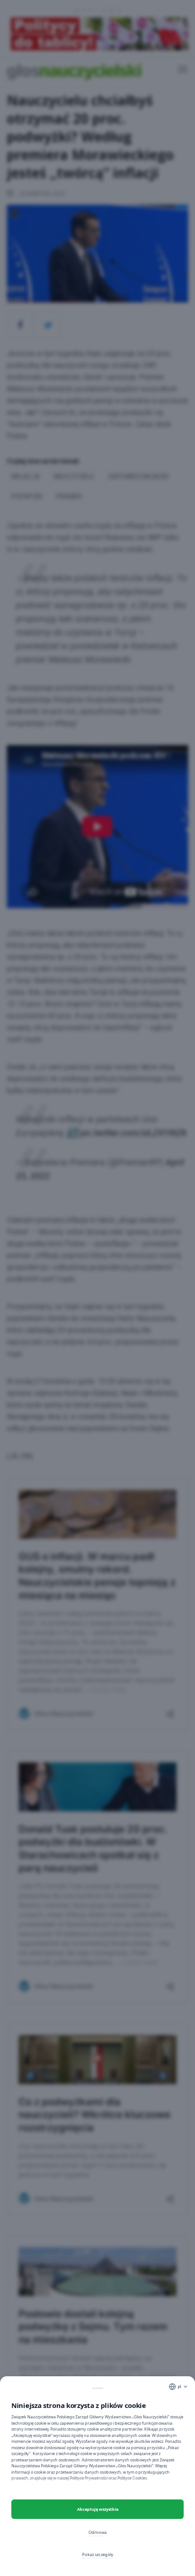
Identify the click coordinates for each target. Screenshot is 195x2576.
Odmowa (97, 2532)
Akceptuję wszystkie (98, 2509)
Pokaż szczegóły (98, 2554)
